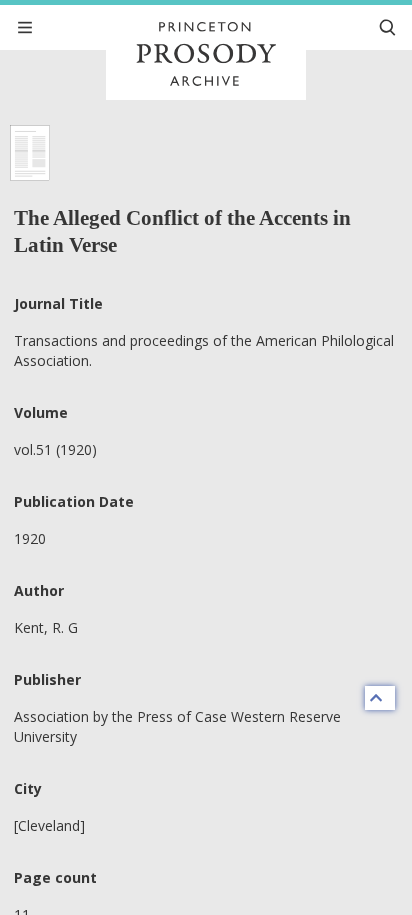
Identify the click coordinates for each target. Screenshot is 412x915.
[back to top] (380, 698)
